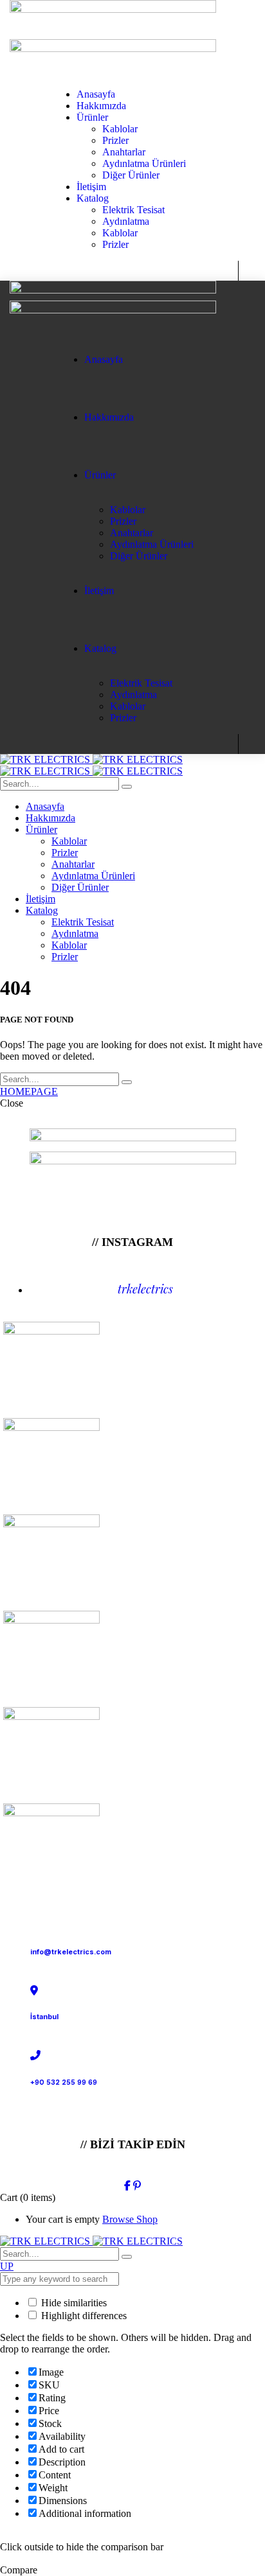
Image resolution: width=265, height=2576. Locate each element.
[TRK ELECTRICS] (91, 759)
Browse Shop (130, 2219)
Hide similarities (73, 2303)
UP (7, 2266)
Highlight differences (83, 2316)
